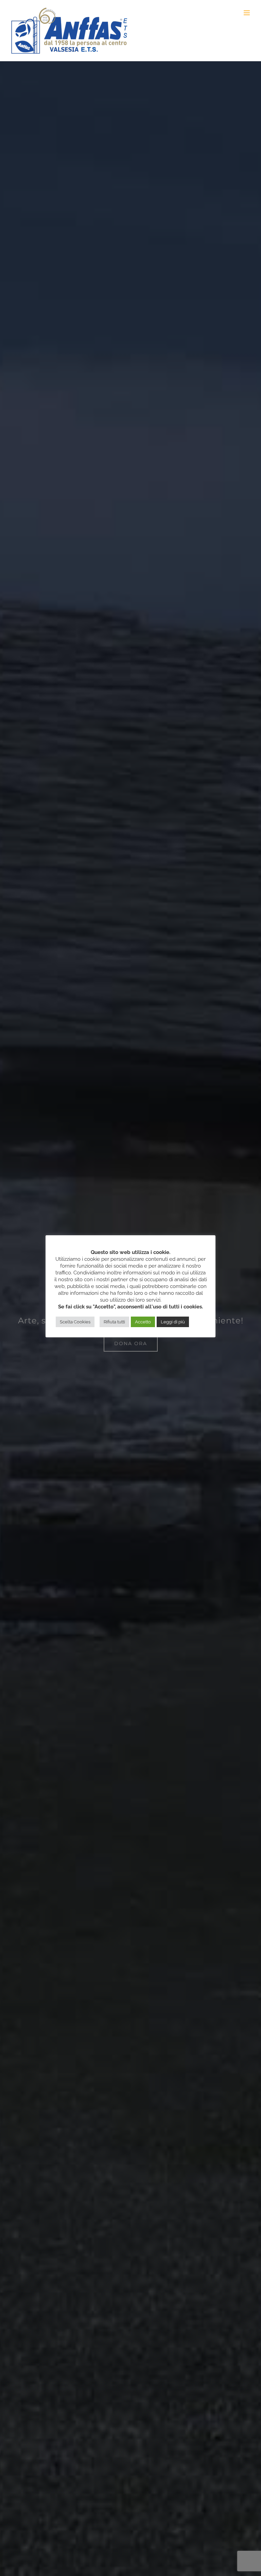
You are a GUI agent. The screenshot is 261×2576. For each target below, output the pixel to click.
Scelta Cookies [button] (75, 1322)
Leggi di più (173, 1322)
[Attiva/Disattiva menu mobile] (247, 13)
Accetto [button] (143, 1322)
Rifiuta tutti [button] (114, 1322)
